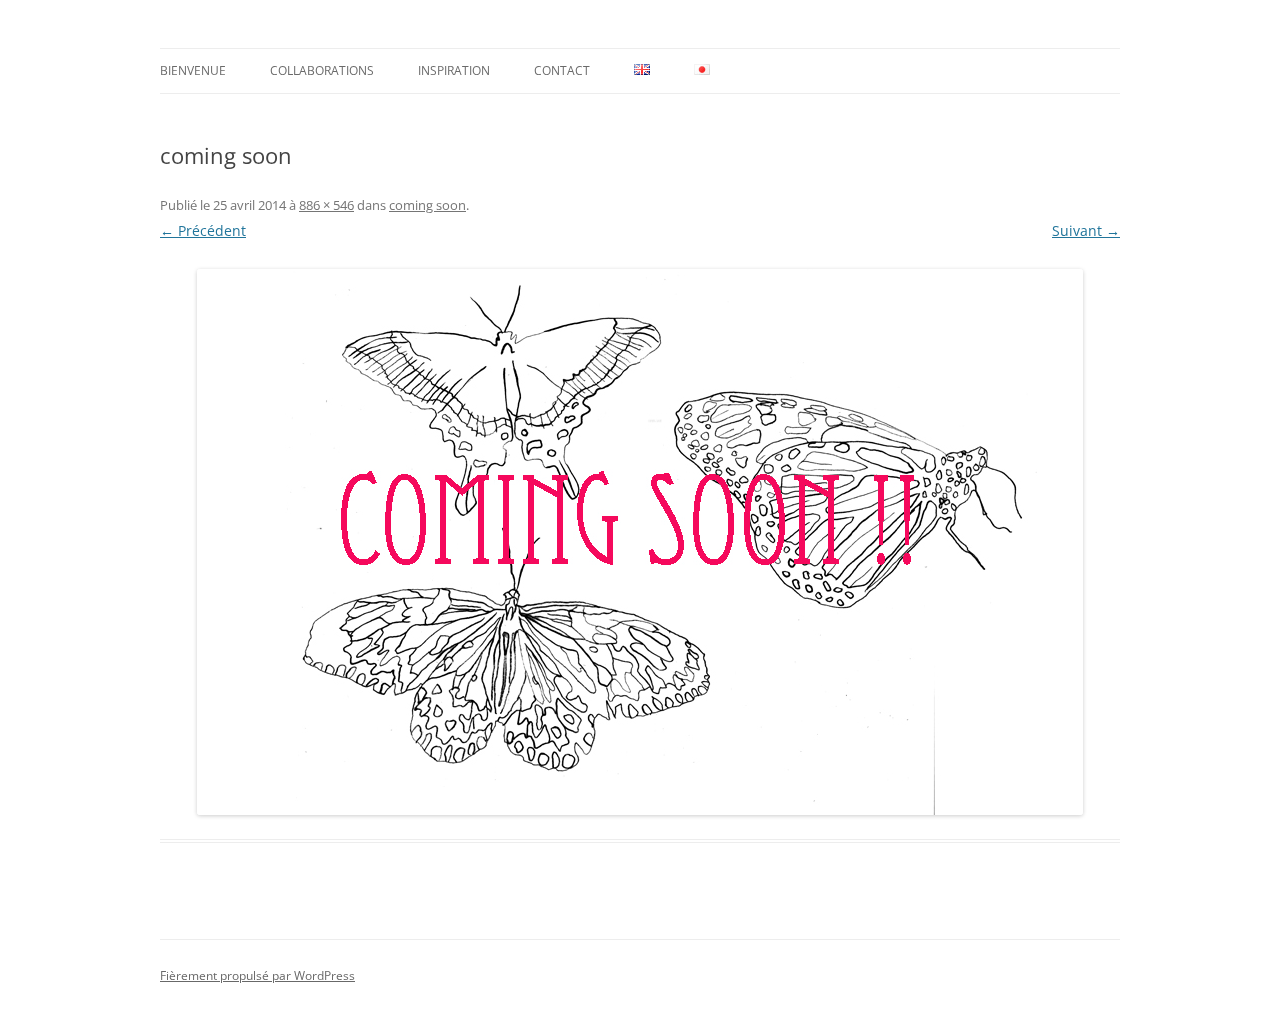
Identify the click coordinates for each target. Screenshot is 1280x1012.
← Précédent (203, 230)
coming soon (427, 205)
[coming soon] (640, 542)
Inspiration (454, 70)
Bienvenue (193, 70)
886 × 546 (326, 205)
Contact (562, 70)
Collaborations (322, 70)
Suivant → (1086, 230)
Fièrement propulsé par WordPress (257, 975)
